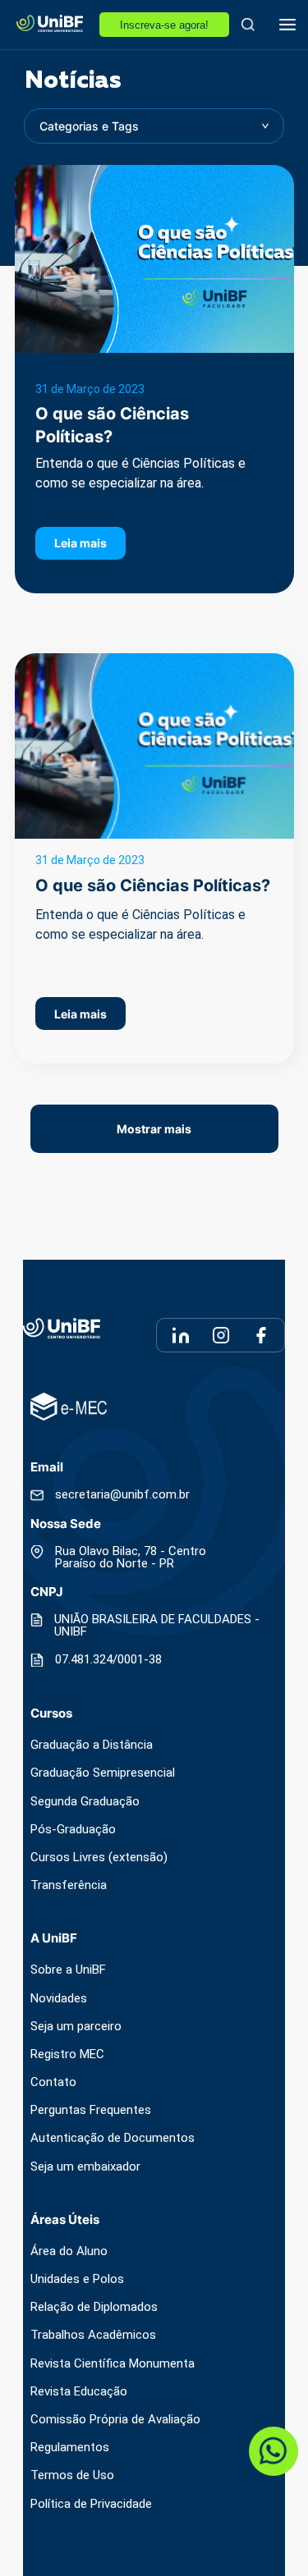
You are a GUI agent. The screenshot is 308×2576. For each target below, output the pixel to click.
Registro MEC (67, 2054)
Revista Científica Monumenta (113, 2364)
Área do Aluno (69, 2251)
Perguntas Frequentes (91, 2110)
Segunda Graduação (85, 1802)
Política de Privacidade (91, 2504)
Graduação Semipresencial (103, 1773)
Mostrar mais (154, 1129)
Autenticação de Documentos (113, 2138)
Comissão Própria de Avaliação (115, 2420)
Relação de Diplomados (94, 2307)
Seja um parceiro (76, 2027)
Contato (53, 2082)
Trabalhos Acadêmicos (93, 2335)
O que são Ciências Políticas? (153, 885)
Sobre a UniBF (68, 1970)
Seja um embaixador (85, 2167)
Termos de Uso (72, 2475)
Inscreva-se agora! (164, 25)
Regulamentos (70, 2448)
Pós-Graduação (73, 1830)
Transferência (69, 1885)
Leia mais (80, 543)
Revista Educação (79, 2392)
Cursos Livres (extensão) (99, 1858)
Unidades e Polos (77, 2279)
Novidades (59, 1999)
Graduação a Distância (92, 1745)
